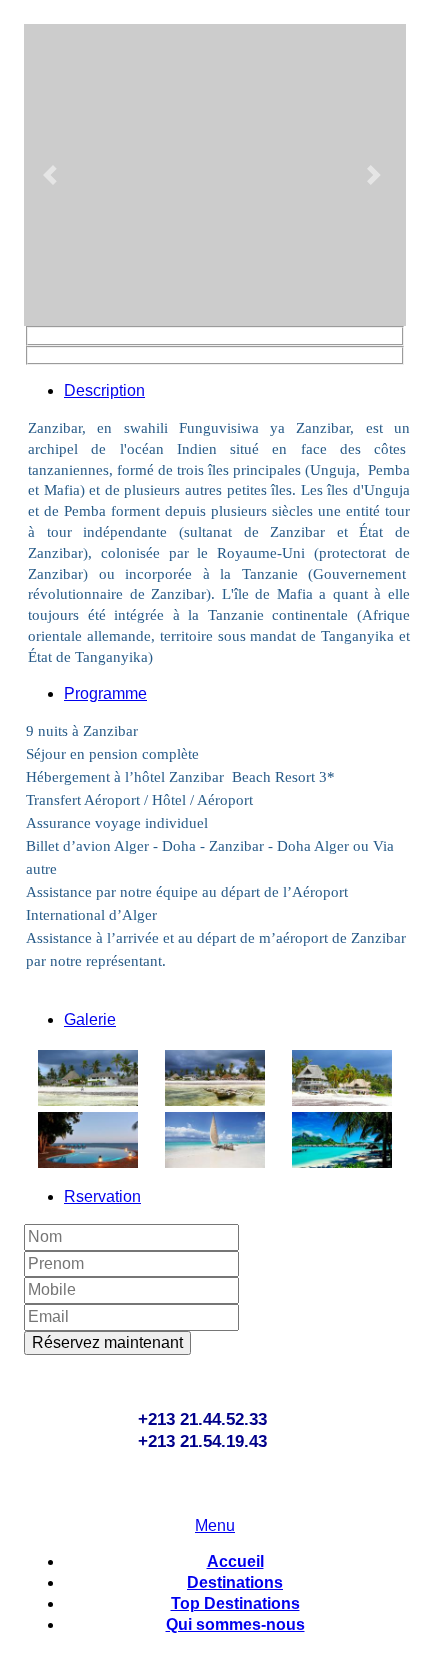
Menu (215, 1525)
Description (104, 390)
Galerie (90, 1019)
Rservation (102, 1196)
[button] (52, 175)
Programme (105, 693)
